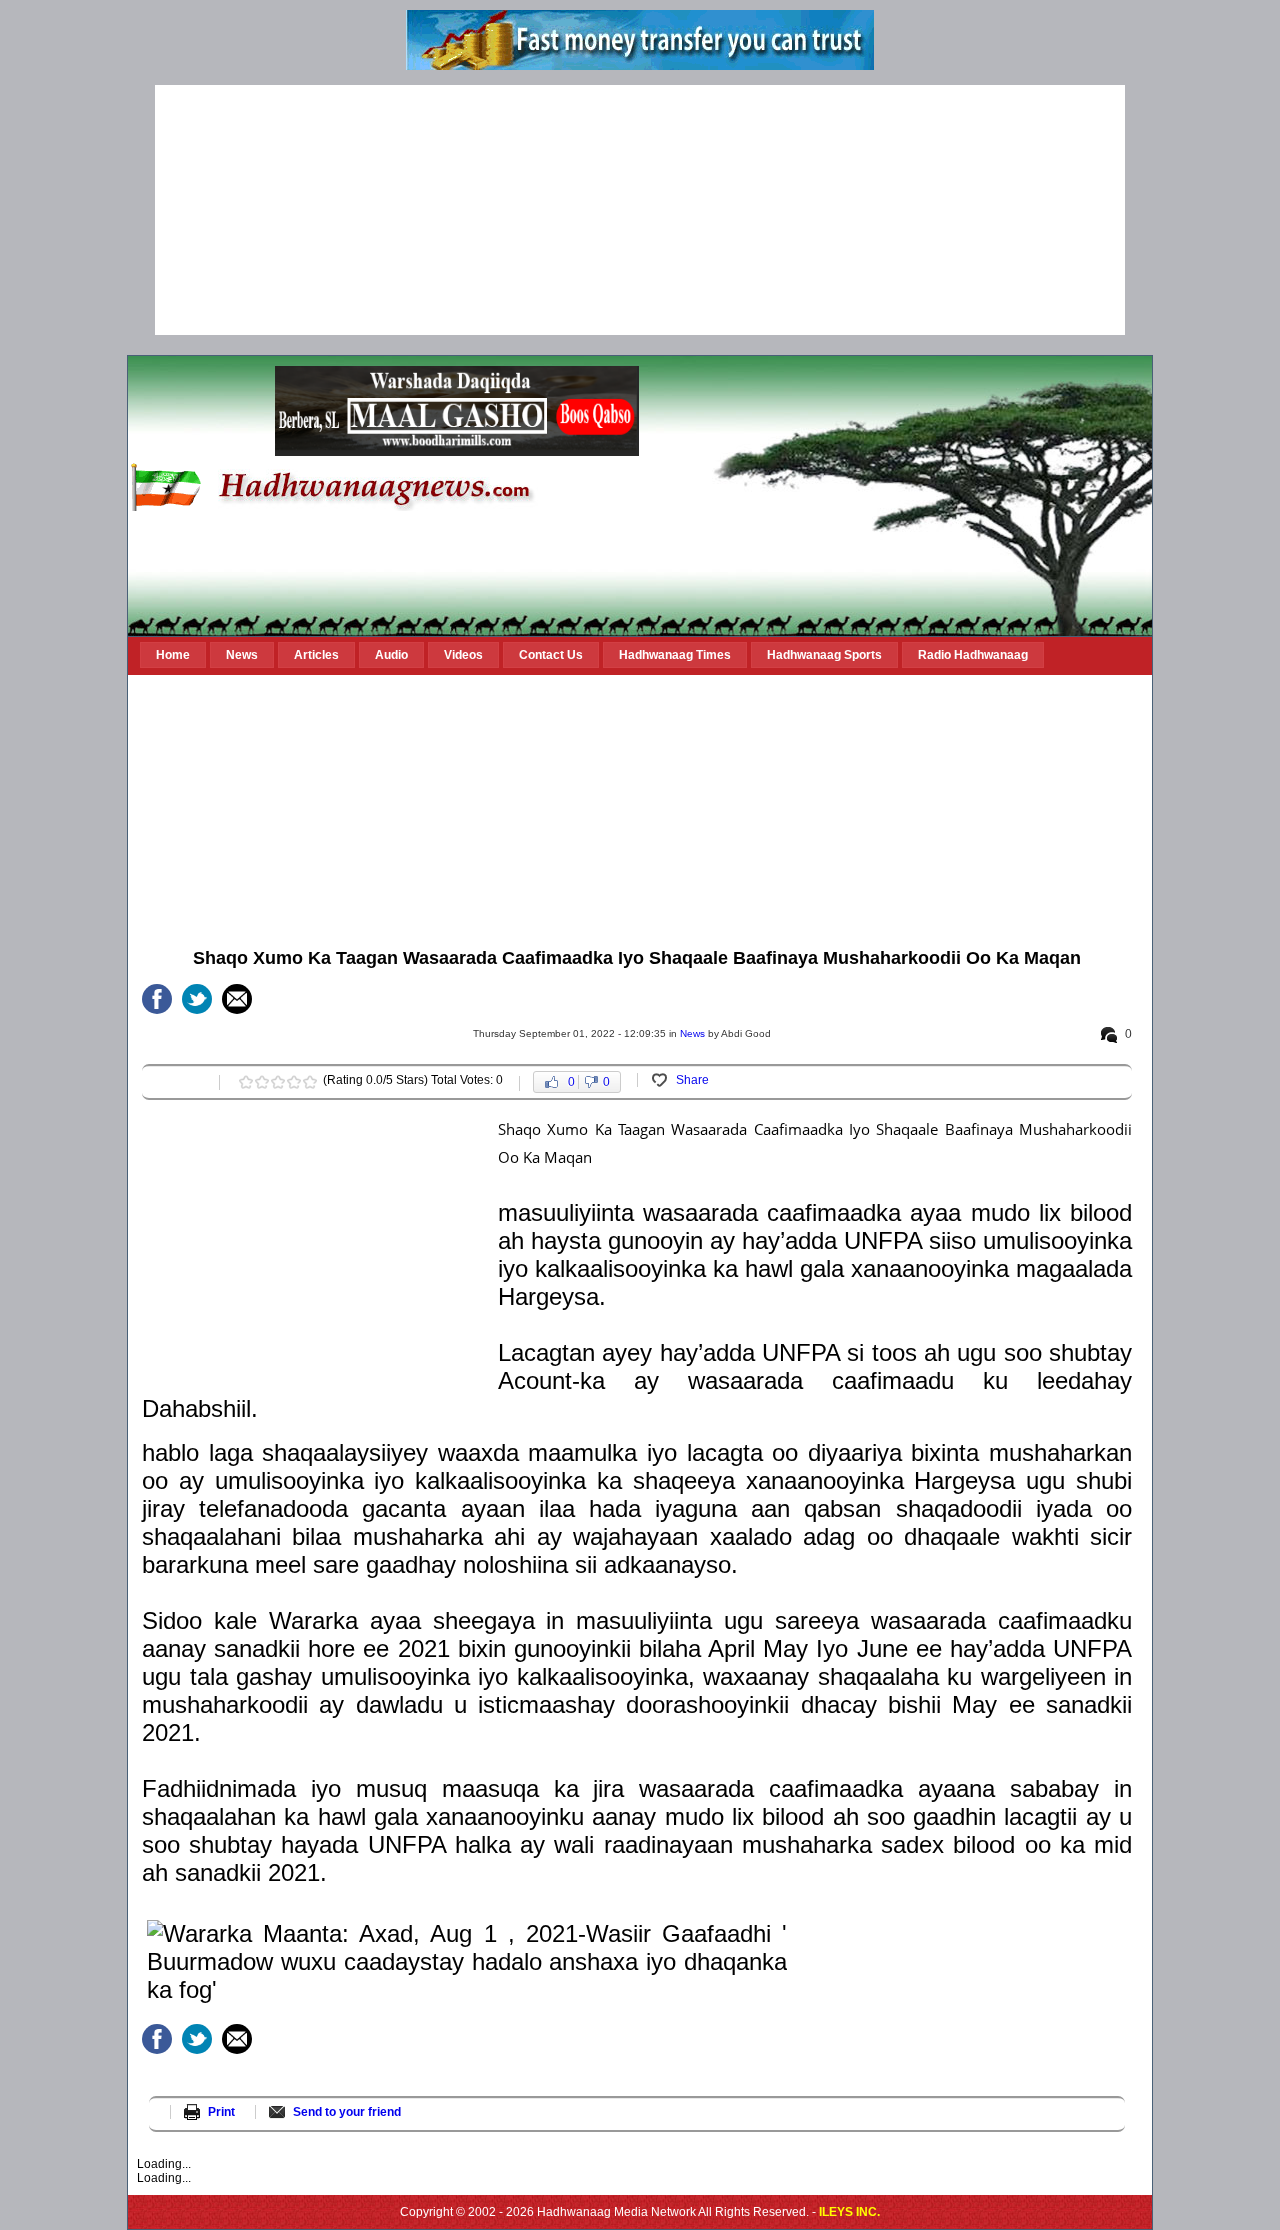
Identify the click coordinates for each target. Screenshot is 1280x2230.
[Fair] (262, 1082)
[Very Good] (294, 1082)
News (692, 1033)
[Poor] (246, 1082)
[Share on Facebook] (157, 999)
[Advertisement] (640, 210)
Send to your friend (347, 2112)
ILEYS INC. (849, 2212)
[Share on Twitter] (197, 999)
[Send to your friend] (237, 999)
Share (692, 1080)
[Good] (278, 1082)
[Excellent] (310, 1082)
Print (221, 2112)
